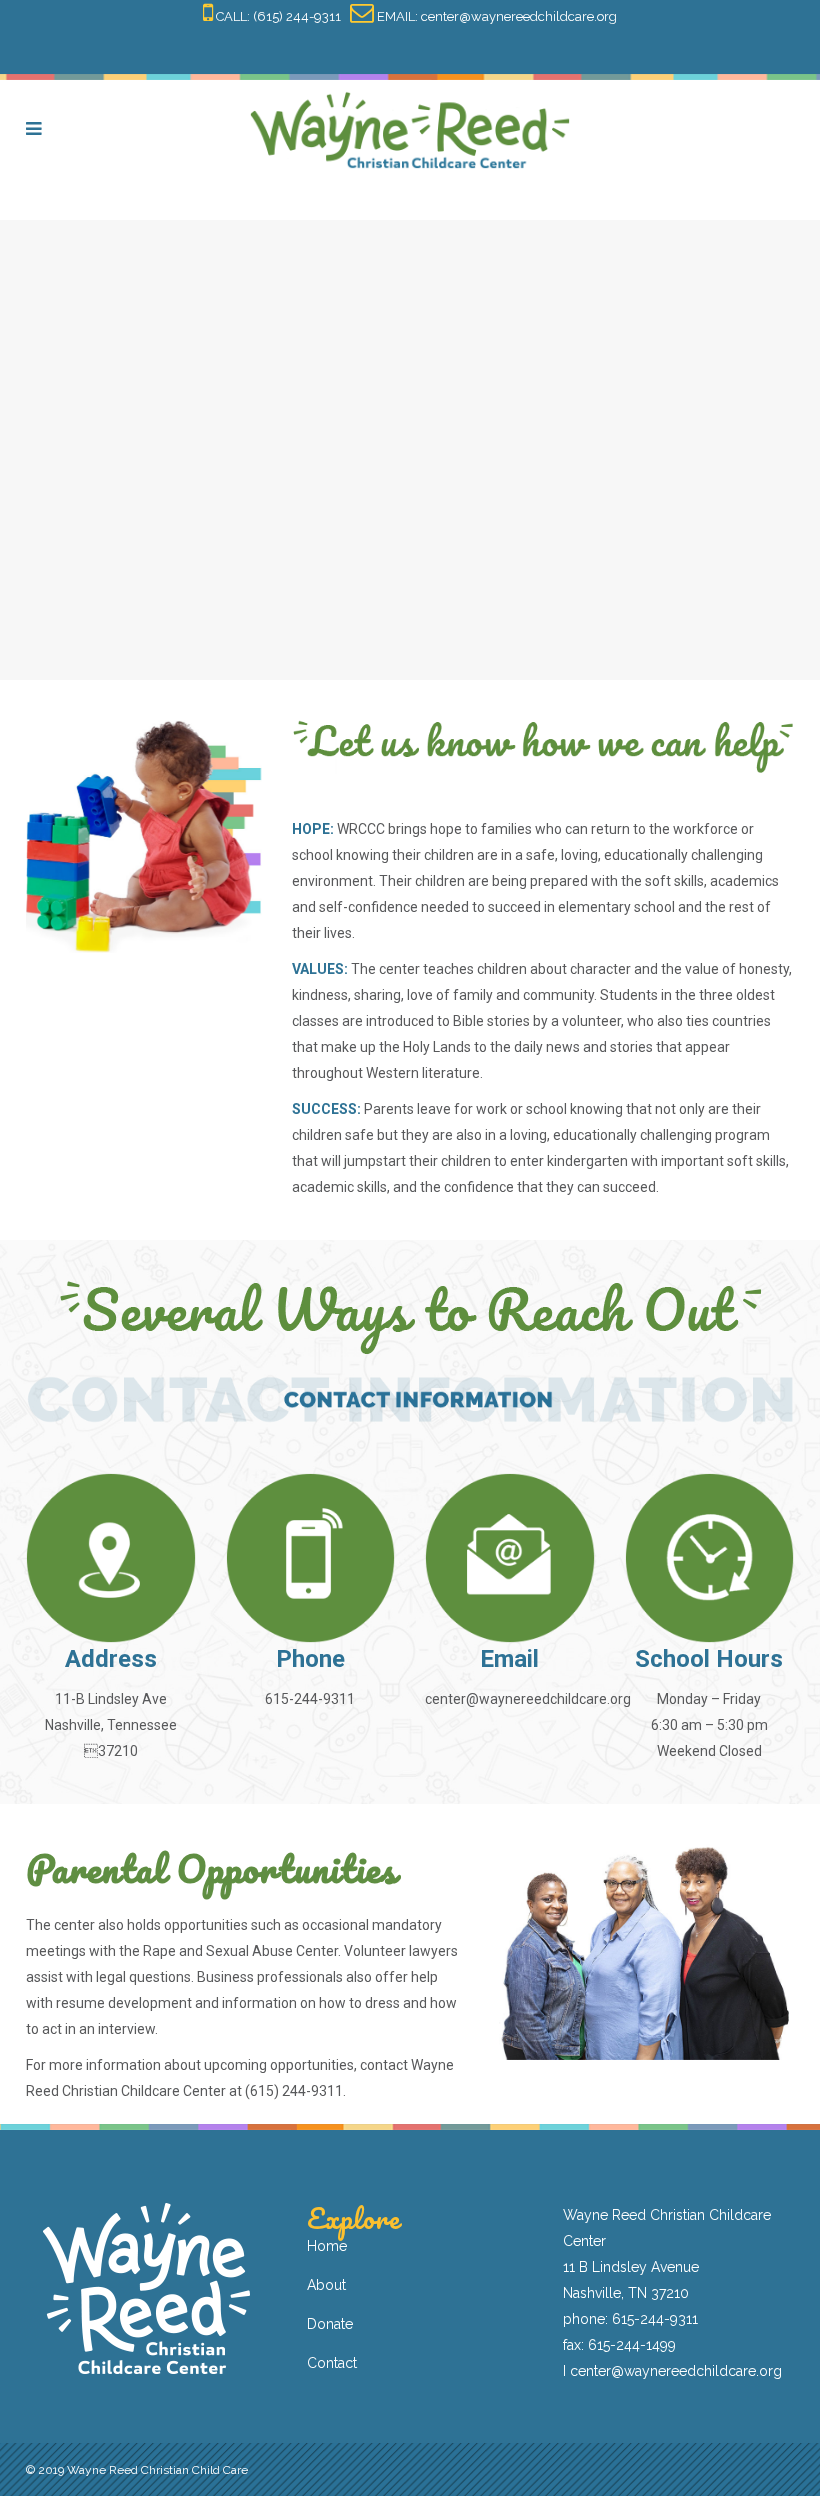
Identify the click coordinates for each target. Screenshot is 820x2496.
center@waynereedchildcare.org (519, 16)
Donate (330, 2324)
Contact (332, 2363)
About (326, 2285)
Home (327, 2246)
